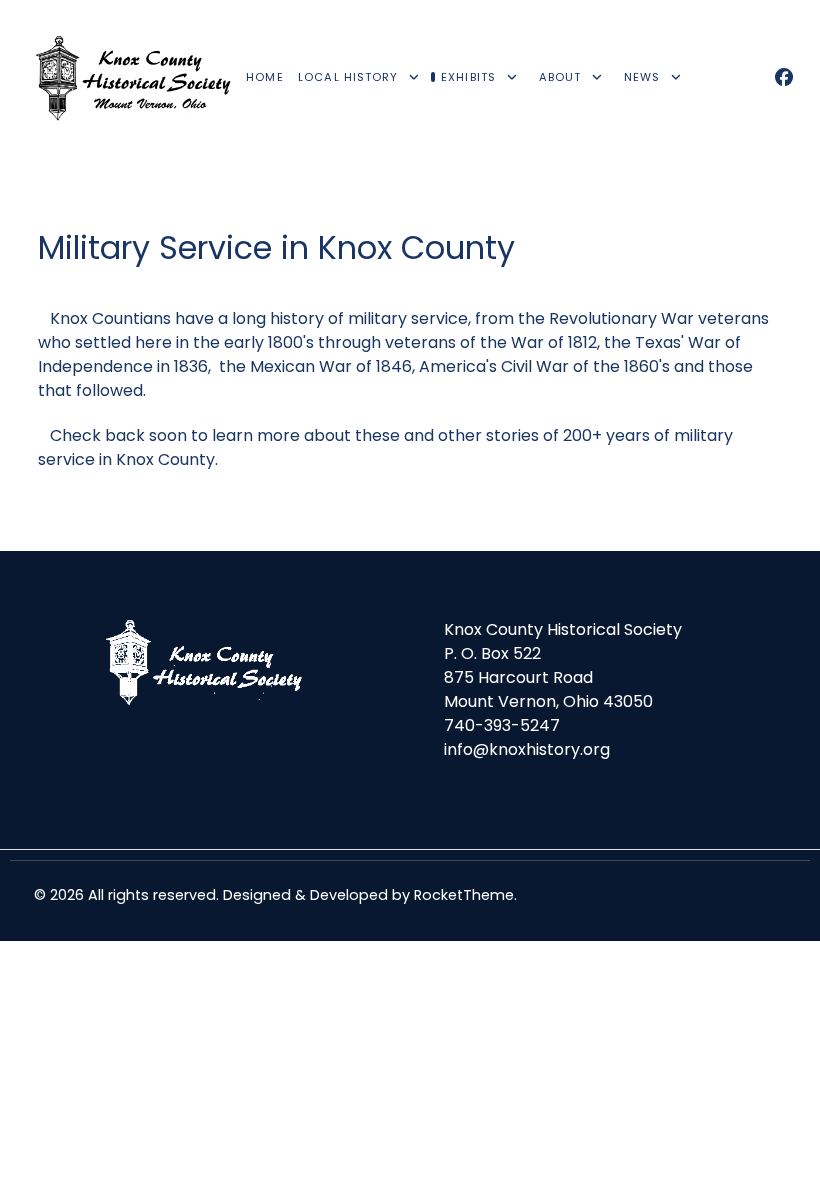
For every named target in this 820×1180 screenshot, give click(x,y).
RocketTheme (464, 895)
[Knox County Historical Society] (134, 78)
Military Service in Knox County (276, 247)
